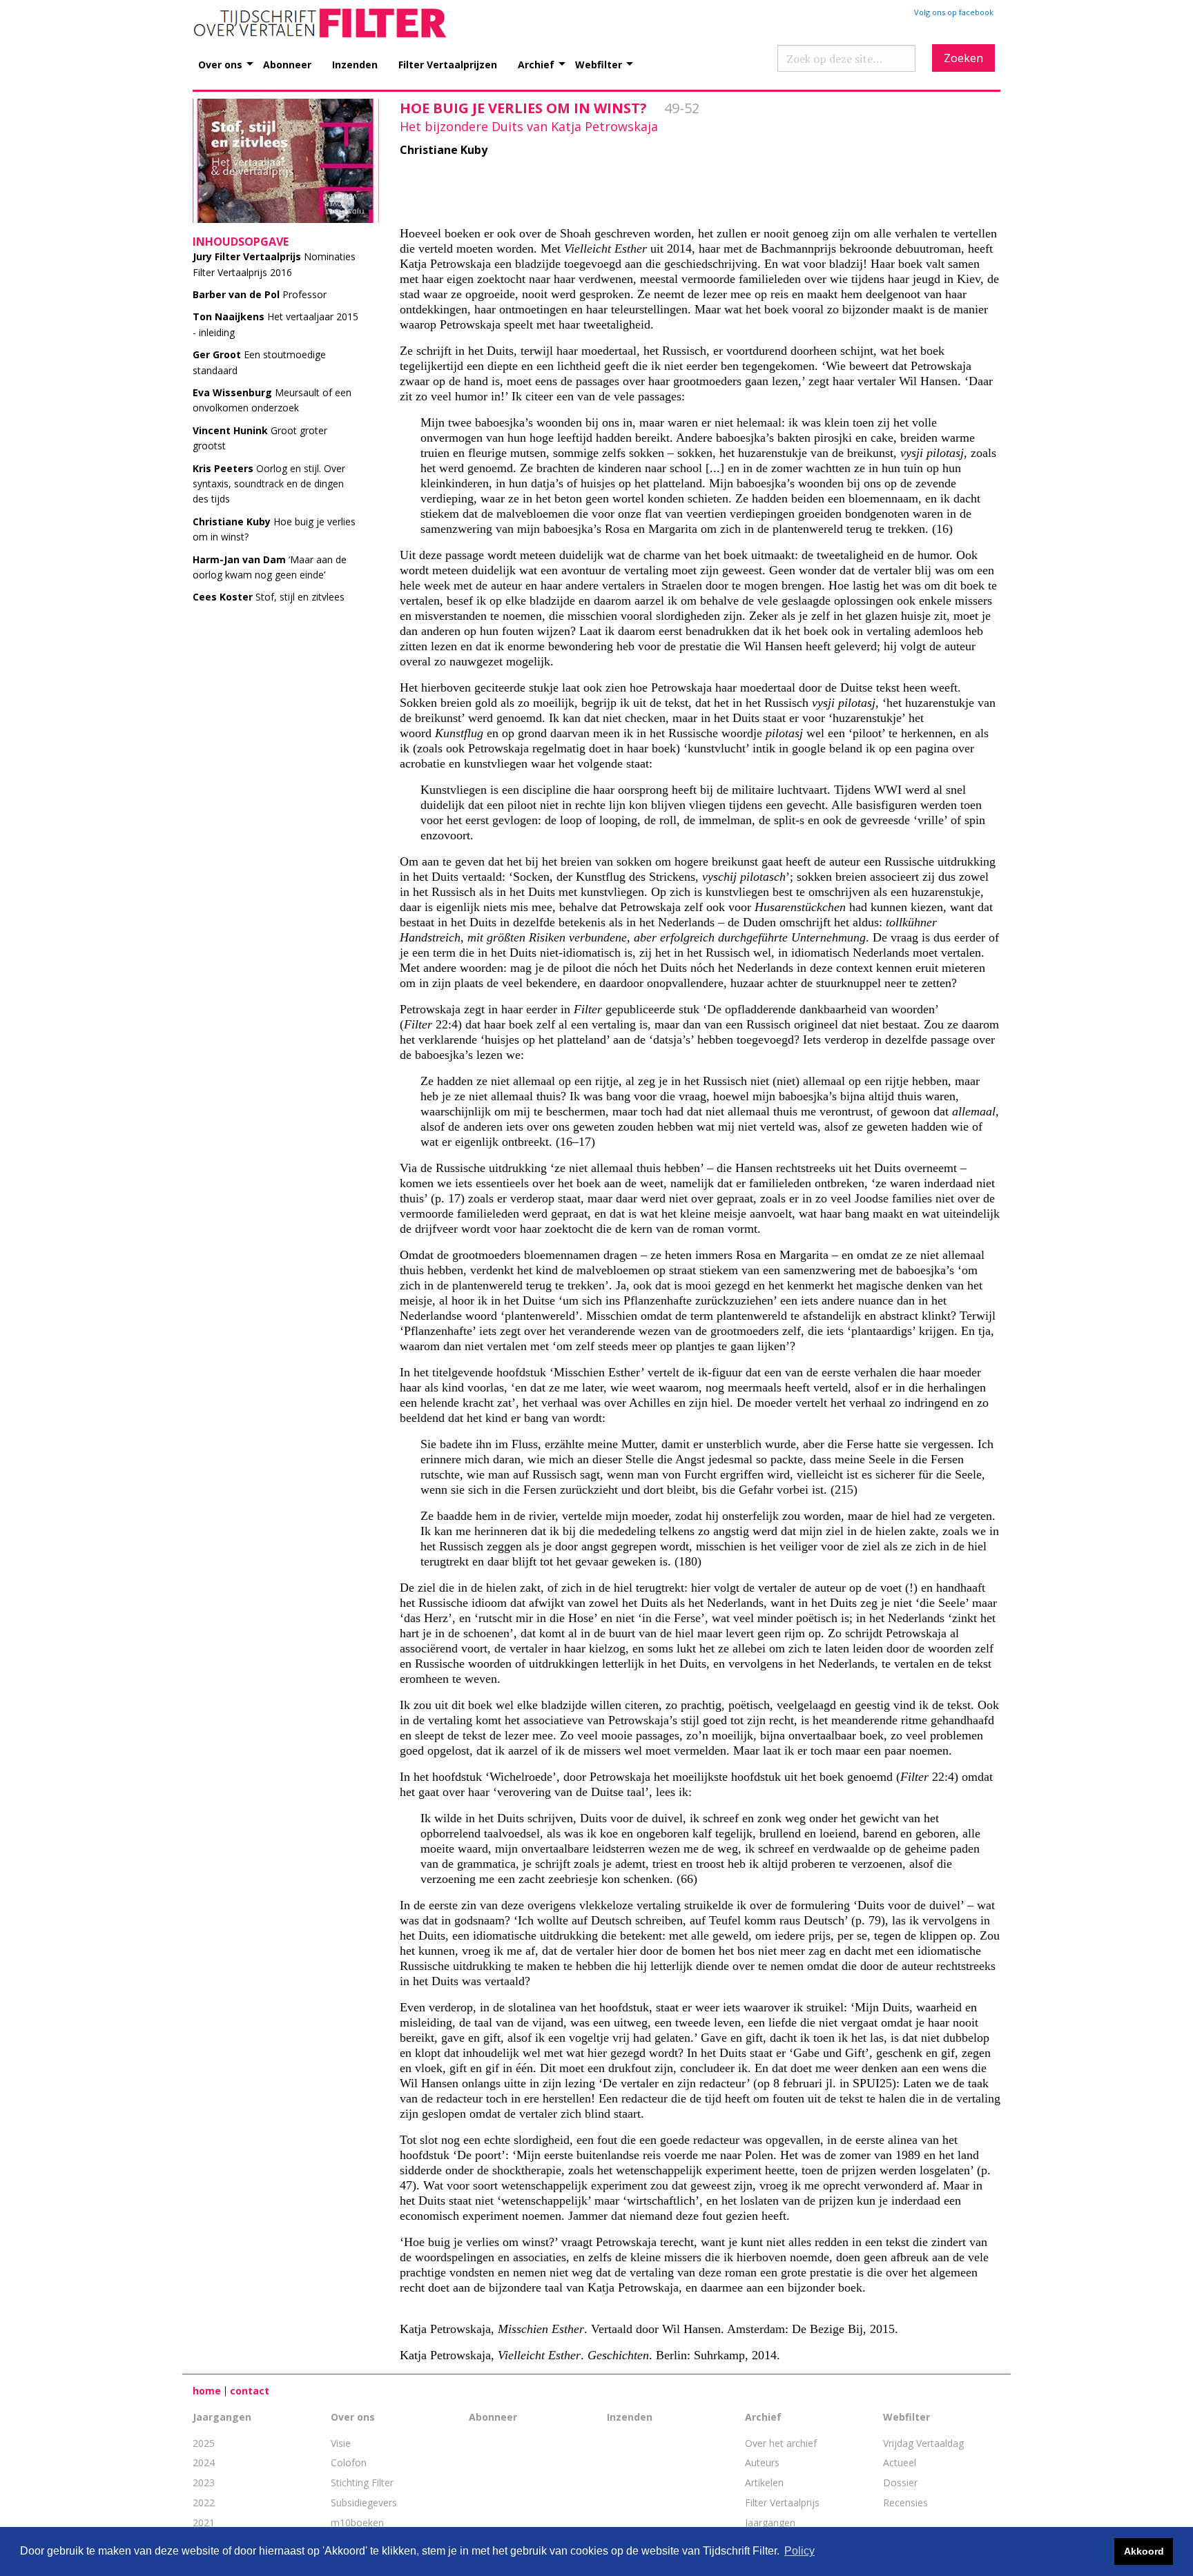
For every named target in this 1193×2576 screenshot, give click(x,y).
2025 (204, 2443)
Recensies (905, 2502)
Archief (536, 64)
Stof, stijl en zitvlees (269, 597)
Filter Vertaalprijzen (448, 64)
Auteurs (762, 2462)
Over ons (220, 64)
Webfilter (599, 64)
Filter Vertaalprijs (782, 2502)
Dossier (900, 2482)
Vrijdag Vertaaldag (923, 2443)
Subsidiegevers (364, 2502)
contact (250, 2391)
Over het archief (781, 2443)
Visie (341, 2443)
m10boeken (357, 2523)
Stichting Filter (362, 2482)
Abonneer (287, 64)
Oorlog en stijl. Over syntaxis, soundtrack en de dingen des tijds (269, 484)
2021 (204, 2523)
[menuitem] (231, 57)
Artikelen (764, 2482)
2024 (204, 2462)
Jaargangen (222, 2417)
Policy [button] (799, 2551)
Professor (260, 294)
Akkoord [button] (1144, 2551)
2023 (204, 2482)
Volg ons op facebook (954, 12)
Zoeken (963, 58)
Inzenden (355, 64)
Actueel (900, 2462)
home (207, 2391)
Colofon (349, 2462)
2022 (204, 2502)
